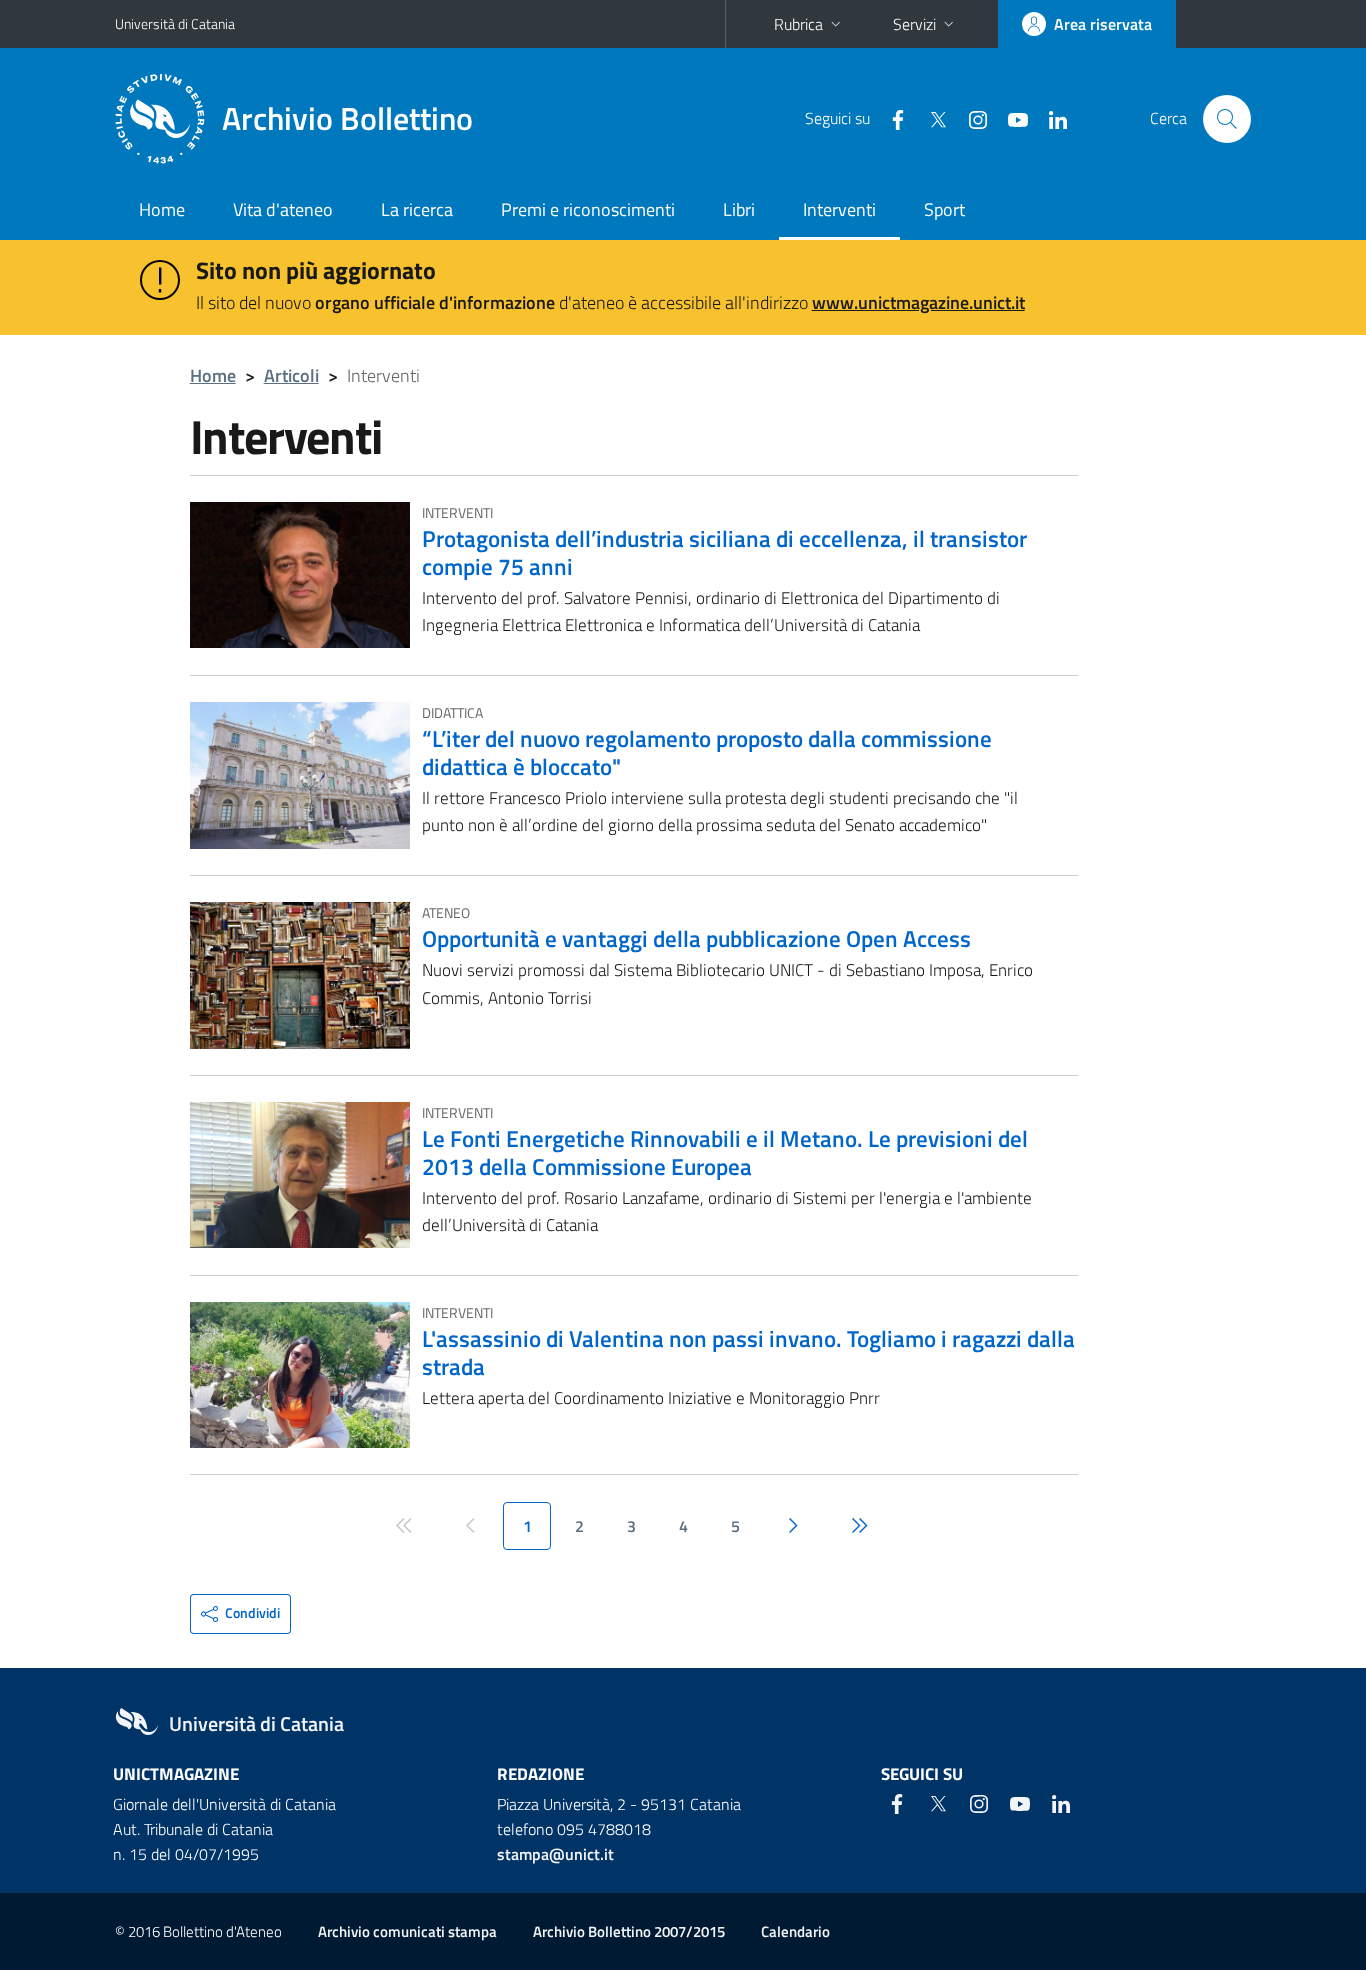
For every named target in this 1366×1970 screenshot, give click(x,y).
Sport (944, 209)
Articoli (291, 375)
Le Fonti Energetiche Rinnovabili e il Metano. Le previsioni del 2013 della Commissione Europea (725, 1152)
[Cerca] (1227, 119)
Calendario (795, 1931)
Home (162, 209)
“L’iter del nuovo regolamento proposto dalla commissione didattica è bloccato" (707, 752)
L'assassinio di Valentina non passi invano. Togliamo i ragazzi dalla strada (748, 1352)
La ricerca (417, 209)
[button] (240, 1614)
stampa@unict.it (555, 1854)
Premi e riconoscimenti (588, 209)
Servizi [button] (914, 24)
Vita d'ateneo (283, 209)
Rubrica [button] (798, 24)
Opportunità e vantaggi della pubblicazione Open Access (696, 938)
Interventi (839, 209)
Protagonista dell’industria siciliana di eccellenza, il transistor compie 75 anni (724, 552)
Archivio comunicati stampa (407, 1931)
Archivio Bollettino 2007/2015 (629, 1931)
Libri (739, 209)
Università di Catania (175, 23)
